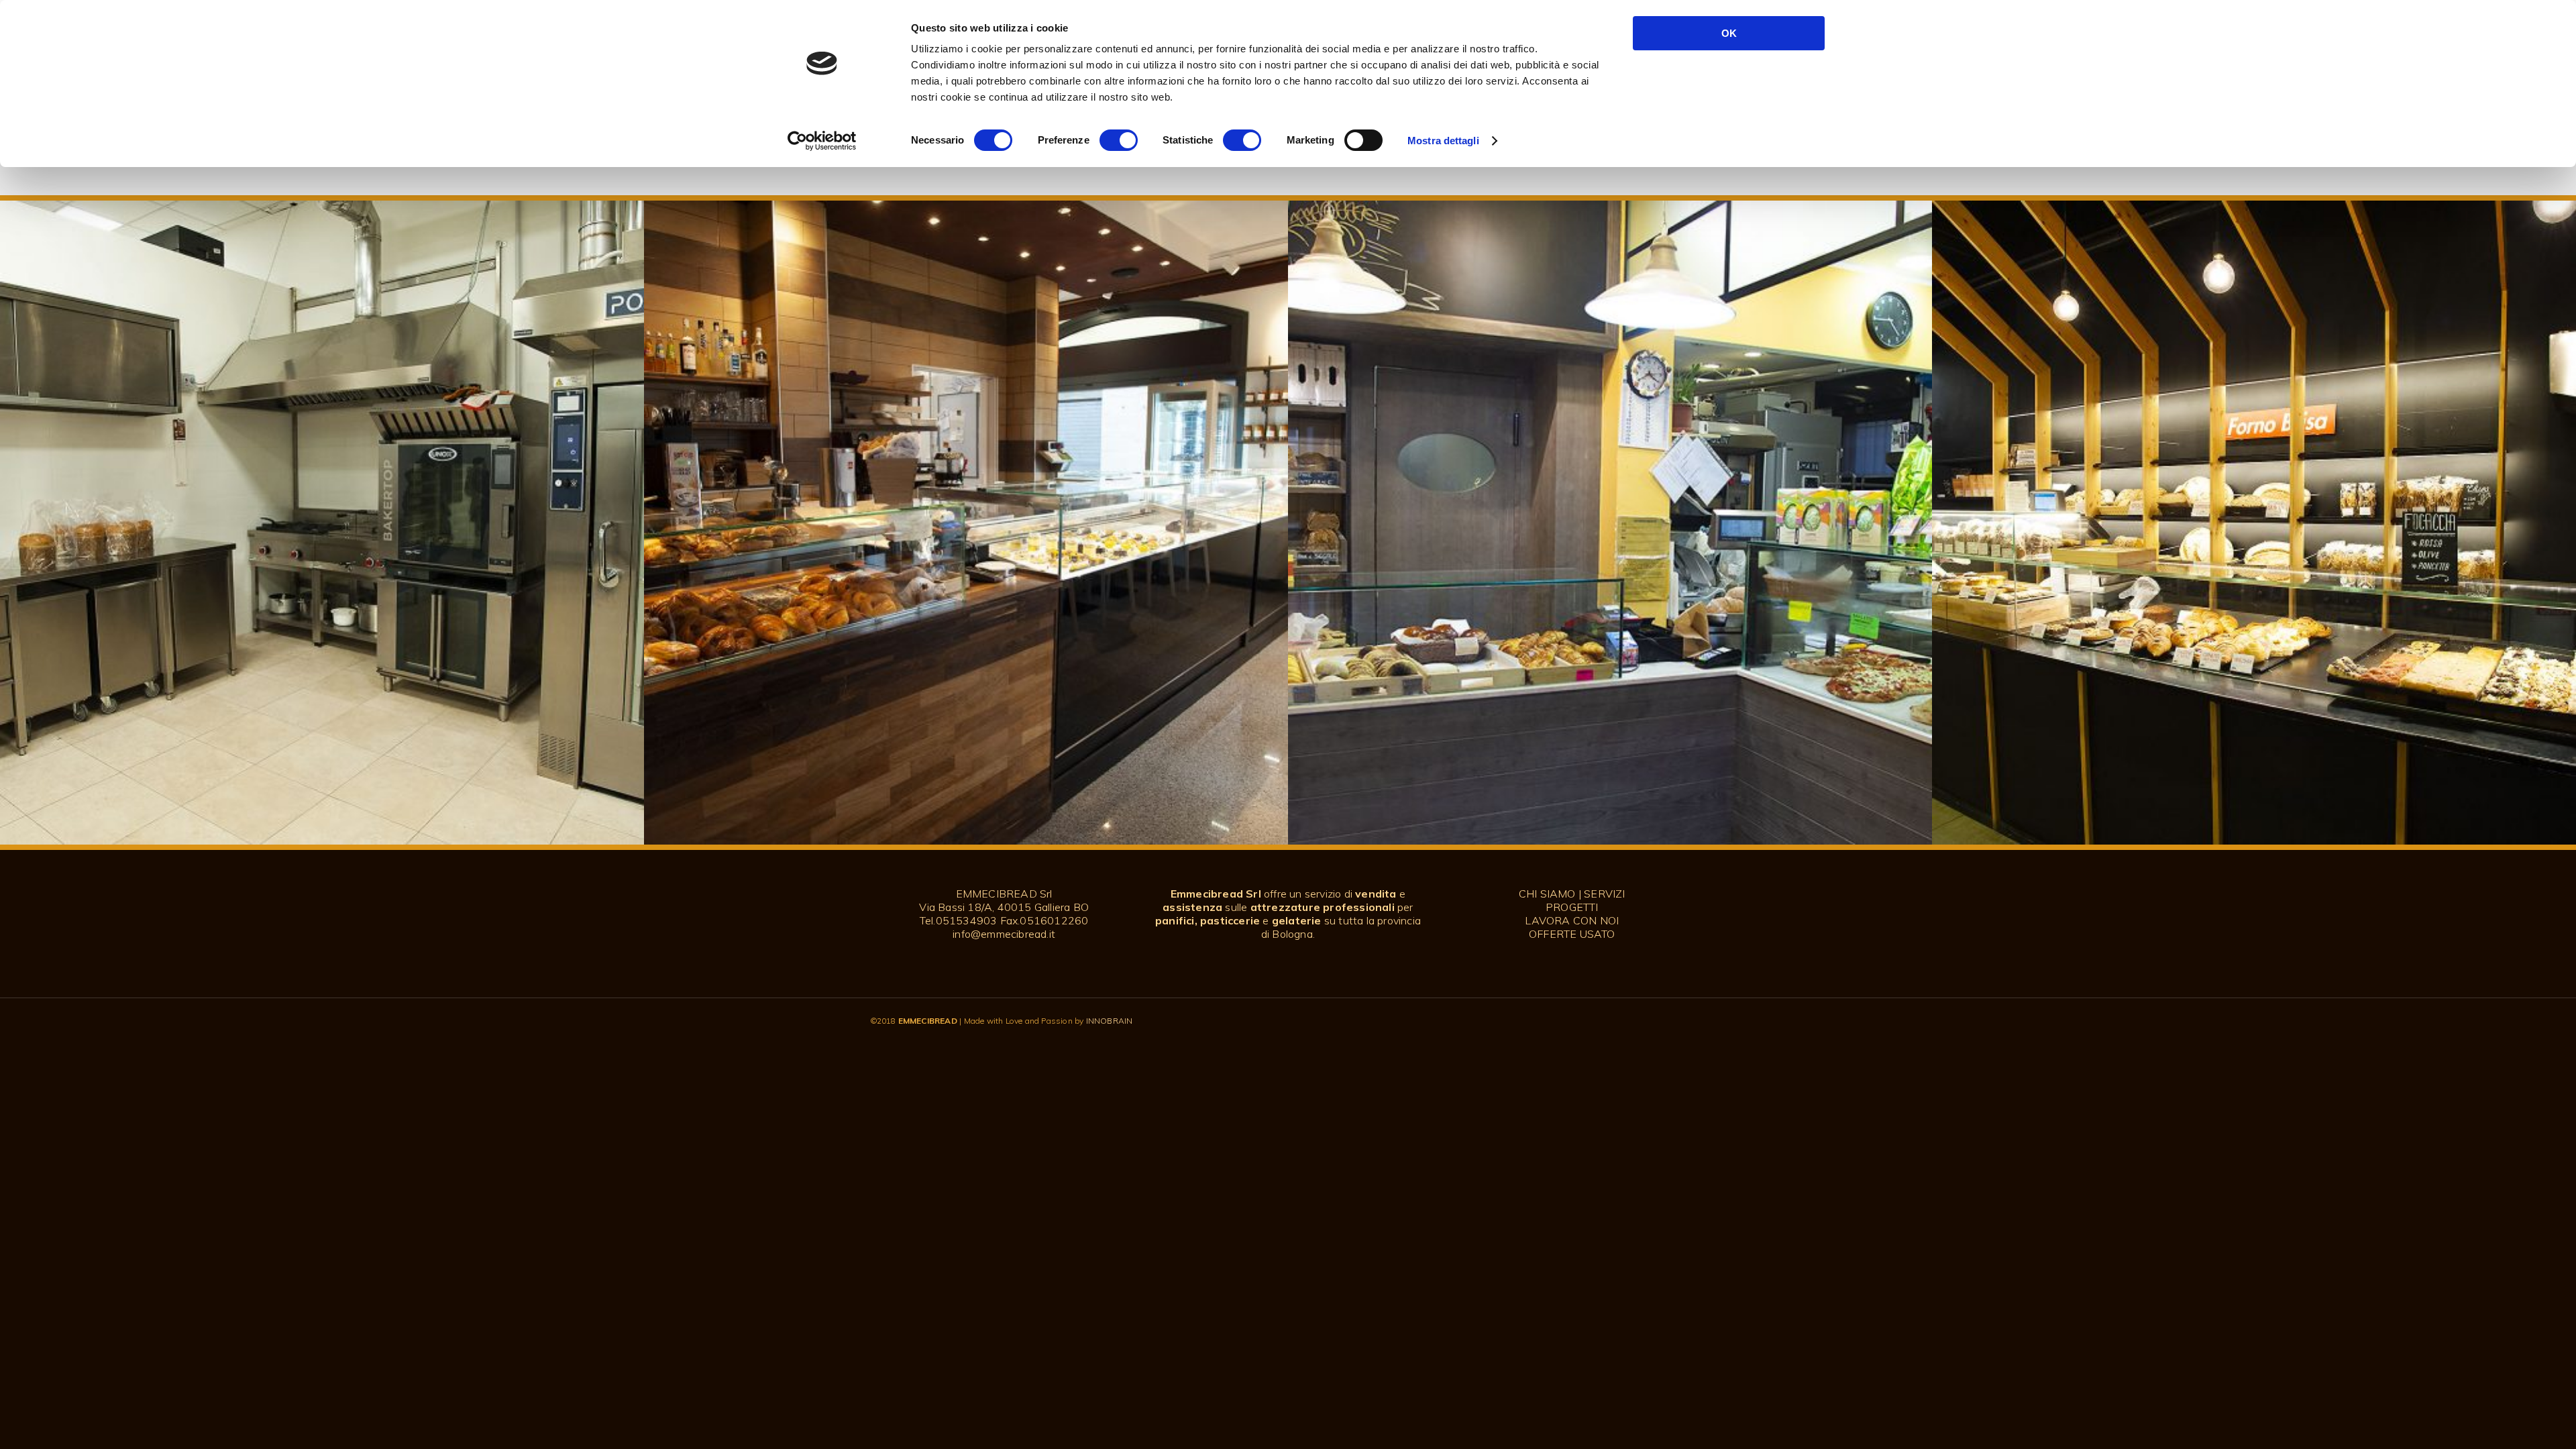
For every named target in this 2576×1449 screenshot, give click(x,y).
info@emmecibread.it (1004, 934)
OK (1729, 33)
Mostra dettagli (1443, 141)
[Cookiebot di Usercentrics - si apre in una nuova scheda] (822, 141)
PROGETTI (1572, 907)
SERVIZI (1604, 894)
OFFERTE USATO (1572, 934)
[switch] (1119, 140)
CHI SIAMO (1547, 894)
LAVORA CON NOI (1572, 920)
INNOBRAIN (1110, 1021)
